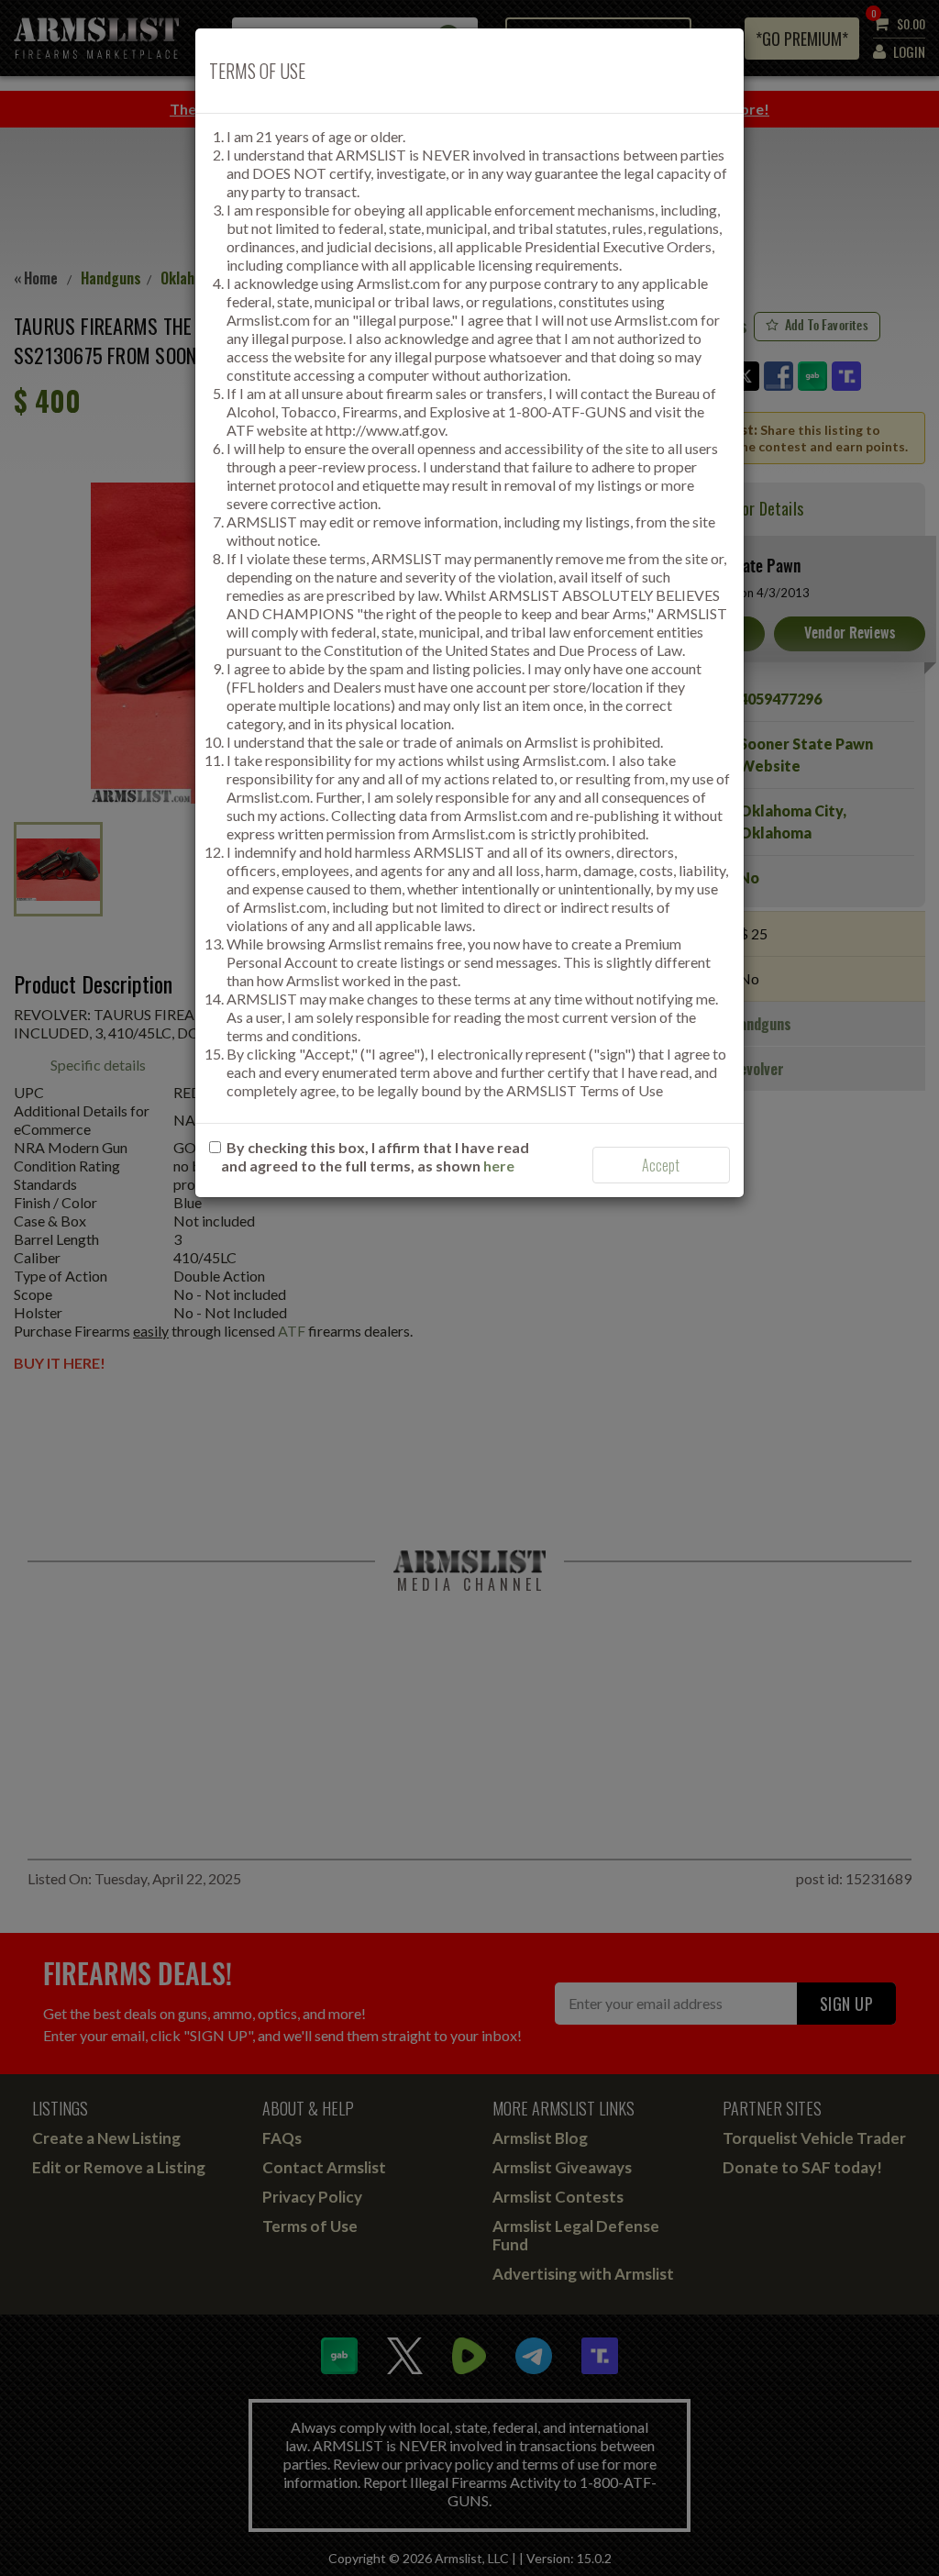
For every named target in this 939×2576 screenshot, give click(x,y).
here (499, 1166)
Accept (661, 1165)
